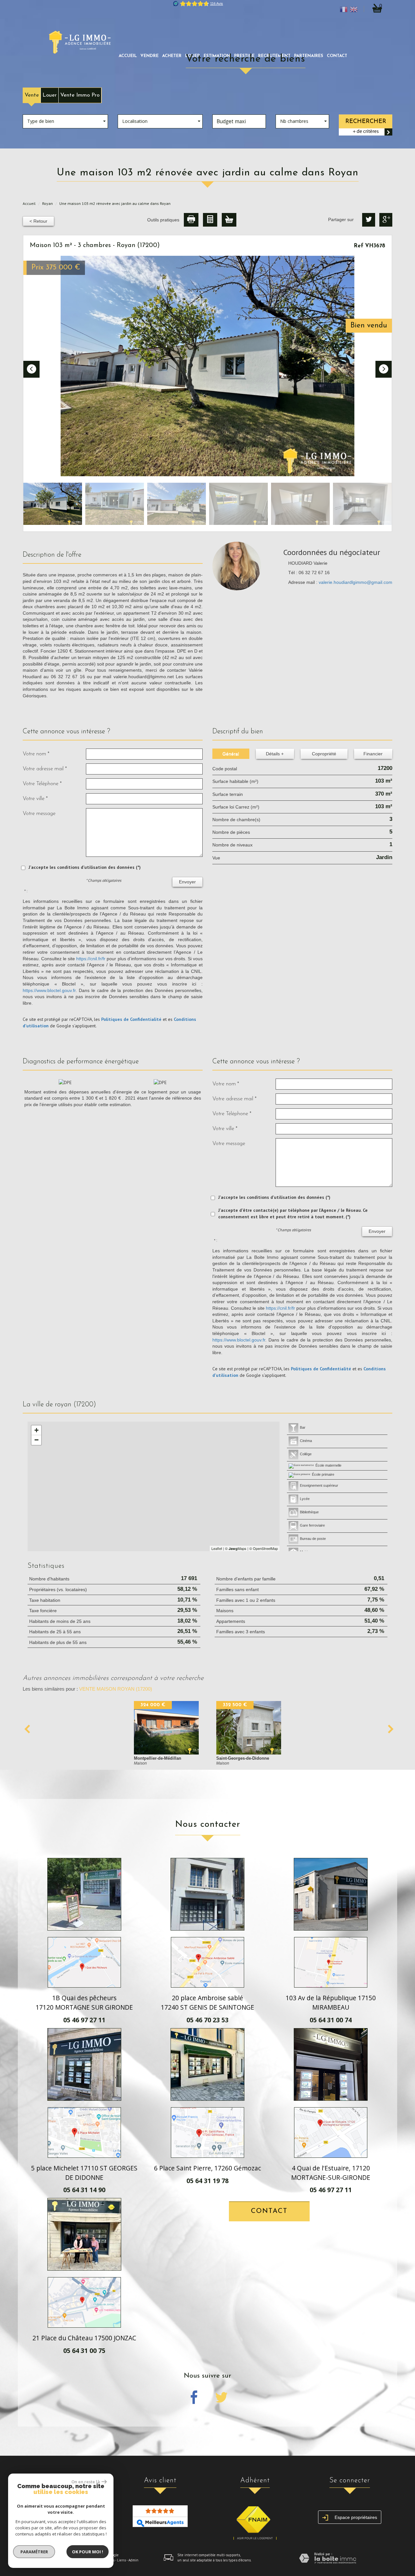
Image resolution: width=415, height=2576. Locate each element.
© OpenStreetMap (264, 1548)
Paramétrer (34, 2552)
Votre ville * (35, 799)
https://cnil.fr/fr (91, 959)
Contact (337, 56)
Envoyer (187, 882)
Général (231, 754)
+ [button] (36, 1430)
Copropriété (324, 754)
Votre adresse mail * (45, 769)
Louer (50, 95)
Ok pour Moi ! (88, 2552)
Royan (47, 203)
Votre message (39, 814)
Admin (133, 2560)
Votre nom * (36, 754)
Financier (373, 754)
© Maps (236, 1548)
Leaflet (217, 1548)
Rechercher (366, 121)
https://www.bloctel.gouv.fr (49, 990)
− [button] (36, 1440)
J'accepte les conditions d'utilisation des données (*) (85, 867)
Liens (121, 2560)
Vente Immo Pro (80, 95)
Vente (32, 95)
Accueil (128, 56)
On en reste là (86, 2482)
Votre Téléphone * (42, 784)
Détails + (275, 754)
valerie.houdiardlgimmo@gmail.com (356, 582)
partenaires (309, 56)
